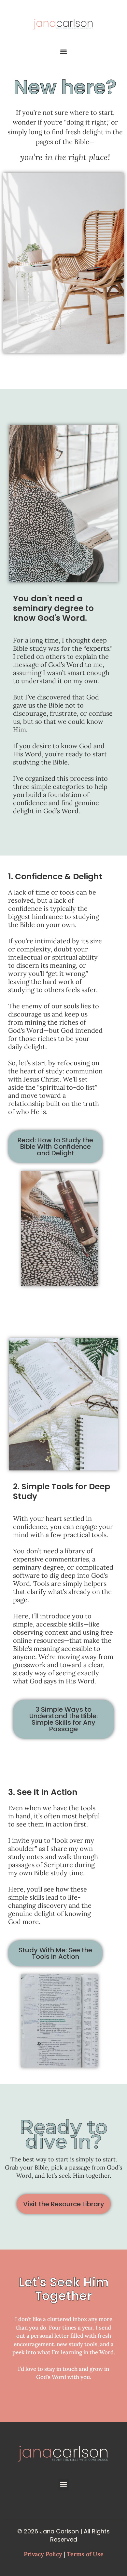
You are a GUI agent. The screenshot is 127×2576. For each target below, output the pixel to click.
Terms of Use (85, 2554)
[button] (64, 52)
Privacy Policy (43, 2554)
